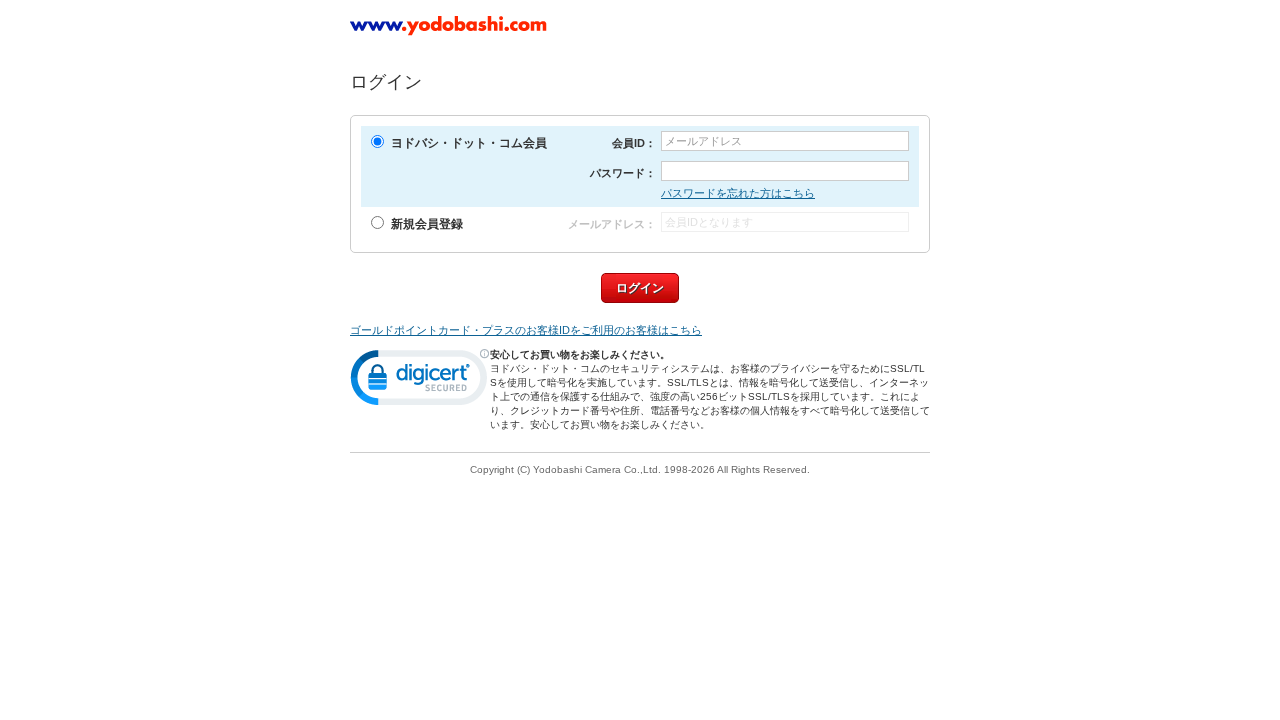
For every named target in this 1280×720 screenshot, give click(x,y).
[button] (420, 382)
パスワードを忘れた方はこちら (738, 193)
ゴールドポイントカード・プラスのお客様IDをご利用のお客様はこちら (526, 330)
